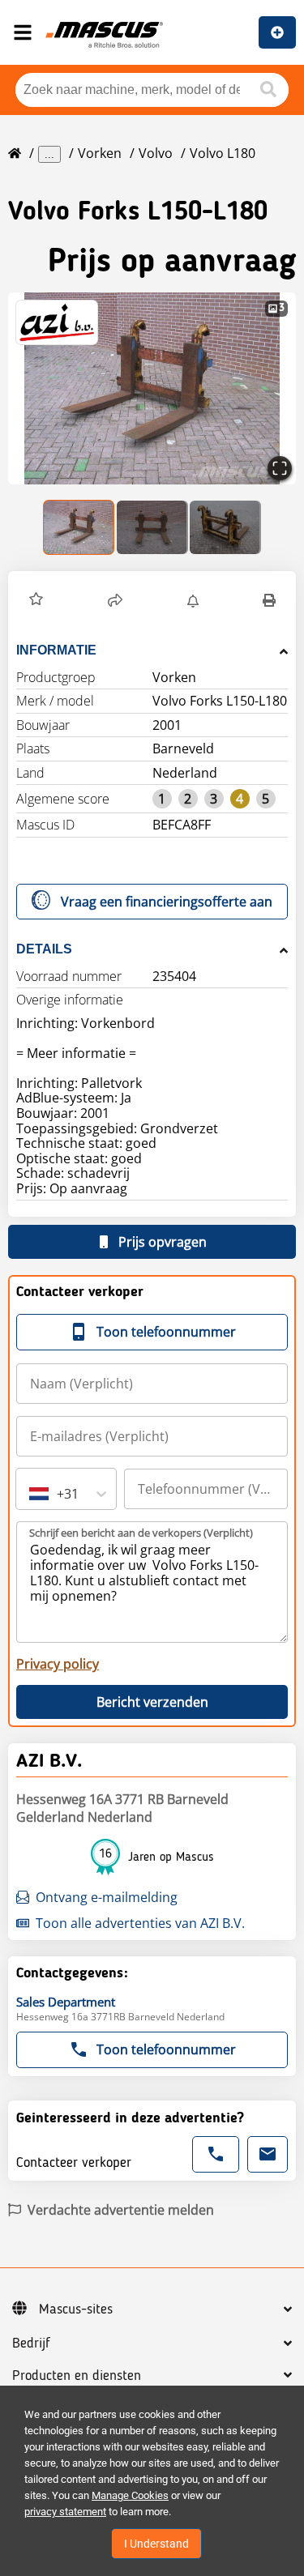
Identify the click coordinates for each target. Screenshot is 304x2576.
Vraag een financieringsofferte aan (167, 902)
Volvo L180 (223, 153)
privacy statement (65, 2512)
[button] (152, 388)
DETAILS (44, 949)
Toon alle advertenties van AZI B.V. (140, 1923)
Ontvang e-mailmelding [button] (107, 1897)
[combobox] (31, 1494)
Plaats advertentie (277, 32)
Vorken (100, 153)
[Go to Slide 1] (79, 527)
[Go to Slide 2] (152, 527)
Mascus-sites (76, 2309)
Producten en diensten (77, 2376)
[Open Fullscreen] (280, 468)
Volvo (156, 153)
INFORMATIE (56, 650)
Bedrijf (31, 2344)
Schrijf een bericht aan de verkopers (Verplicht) (141, 1533)
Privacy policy (58, 1664)
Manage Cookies (130, 2495)
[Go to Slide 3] (225, 527)
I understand (156, 2544)
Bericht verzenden (152, 1702)
